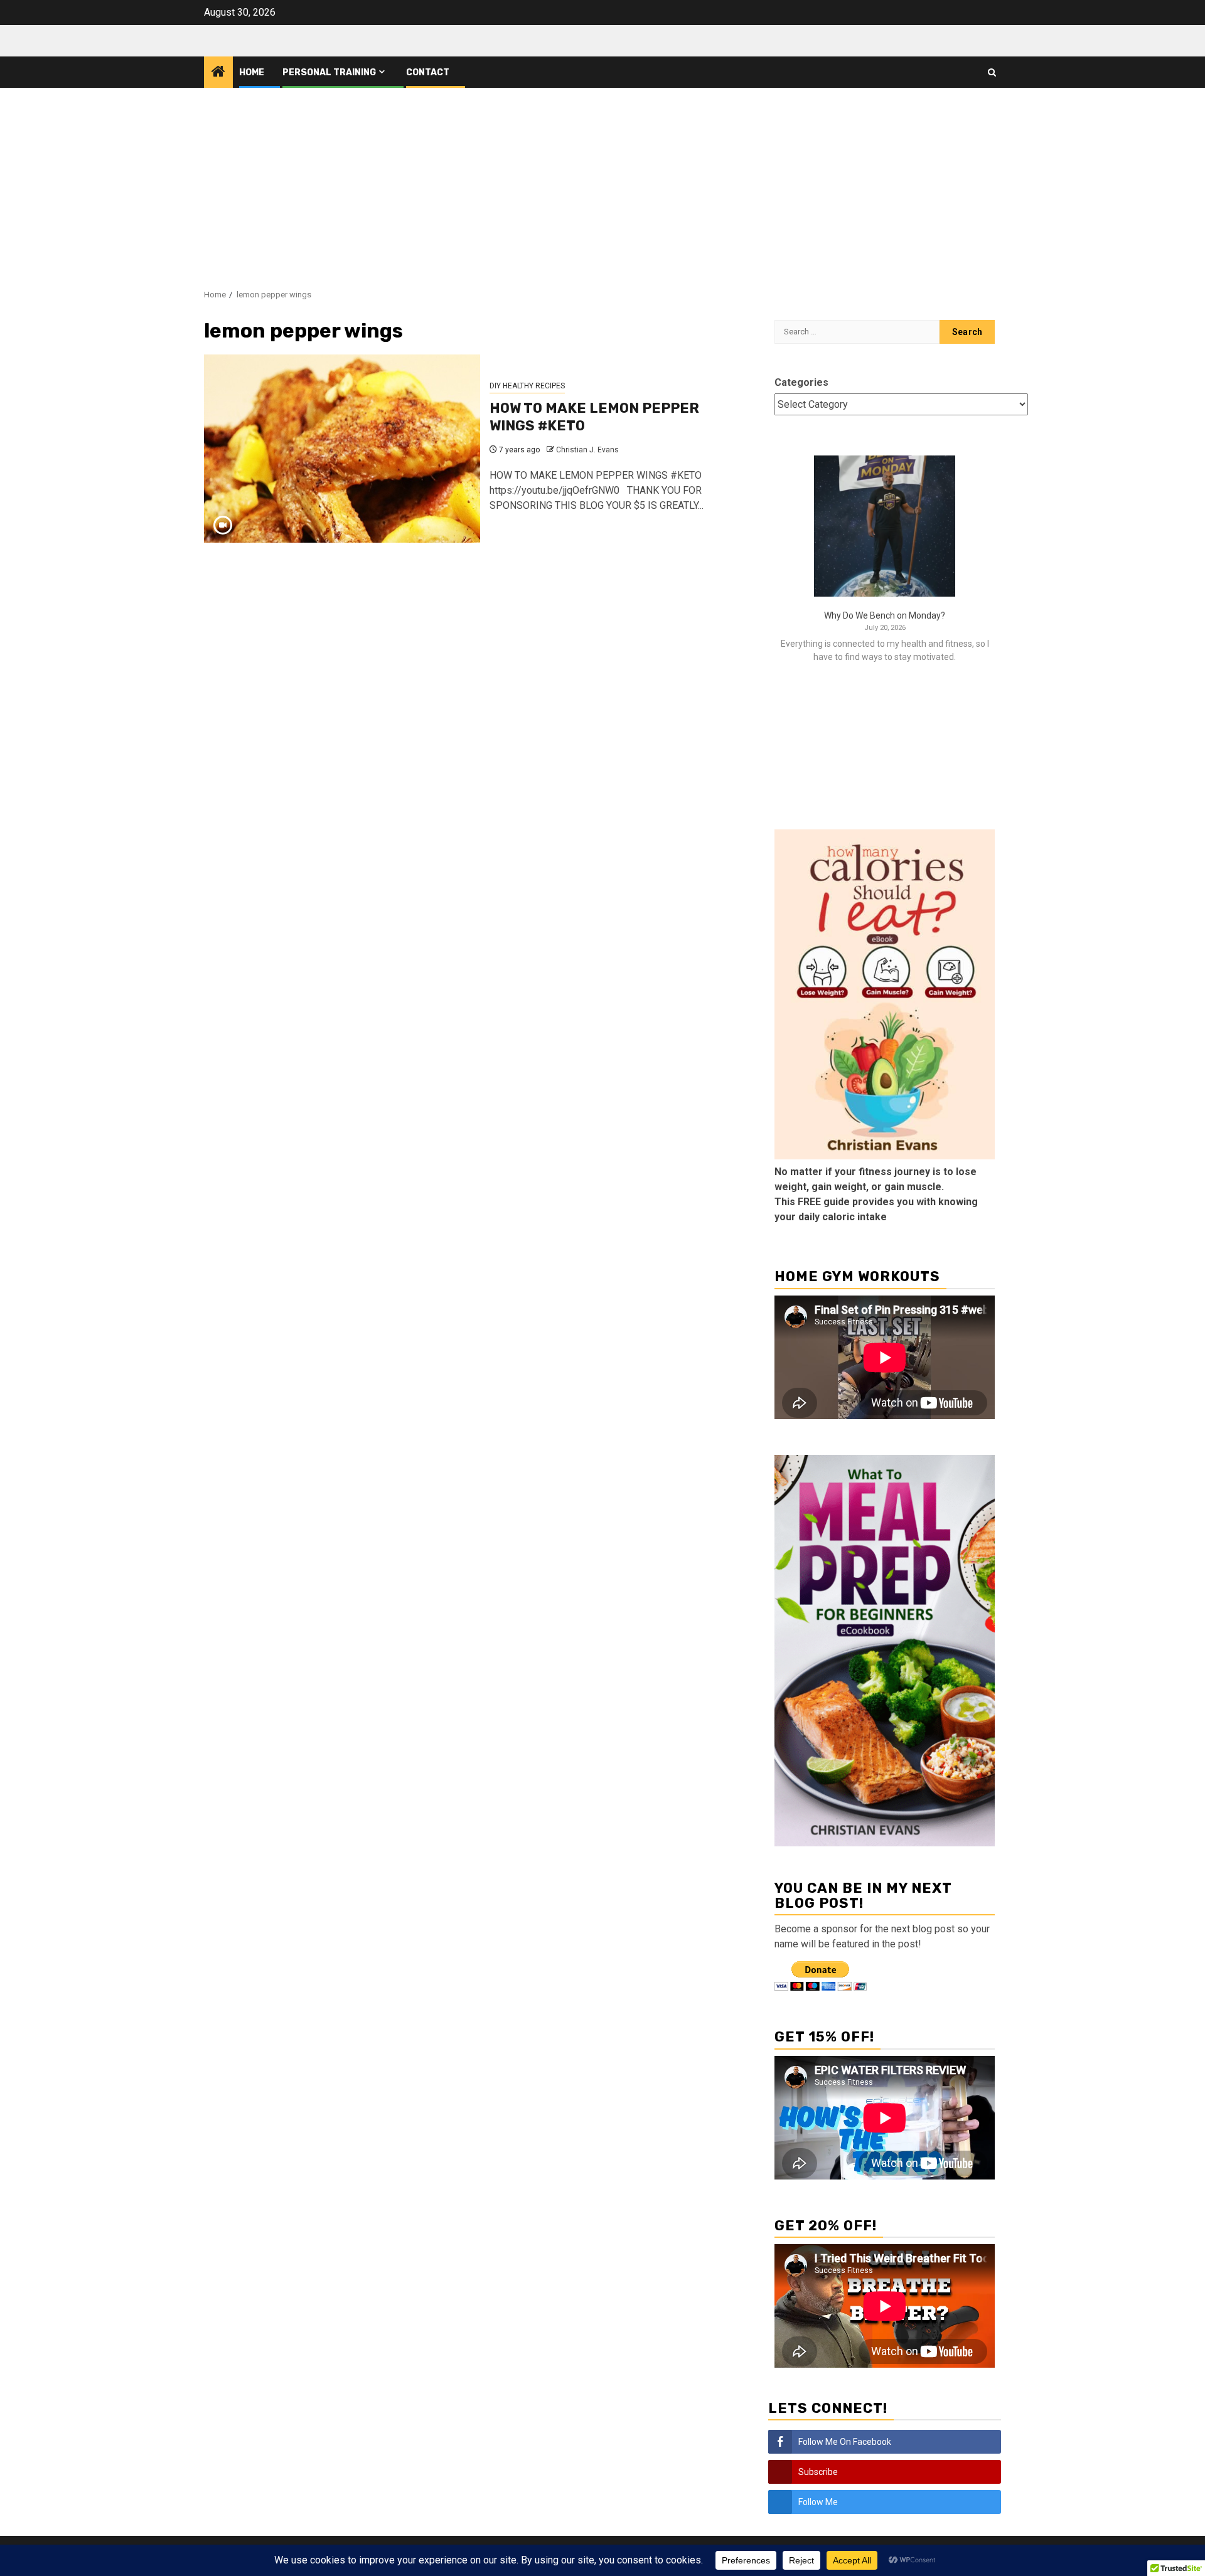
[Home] (218, 73)
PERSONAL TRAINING (329, 72)
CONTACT (428, 72)
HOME (252, 72)
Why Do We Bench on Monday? (885, 615)
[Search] (992, 72)
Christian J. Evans (587, 450)
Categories (801, 382)
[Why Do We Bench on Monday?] (885, 526)
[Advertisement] (602, 182)
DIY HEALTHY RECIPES (527, 386)
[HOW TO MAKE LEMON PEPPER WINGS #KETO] (342, 449)
